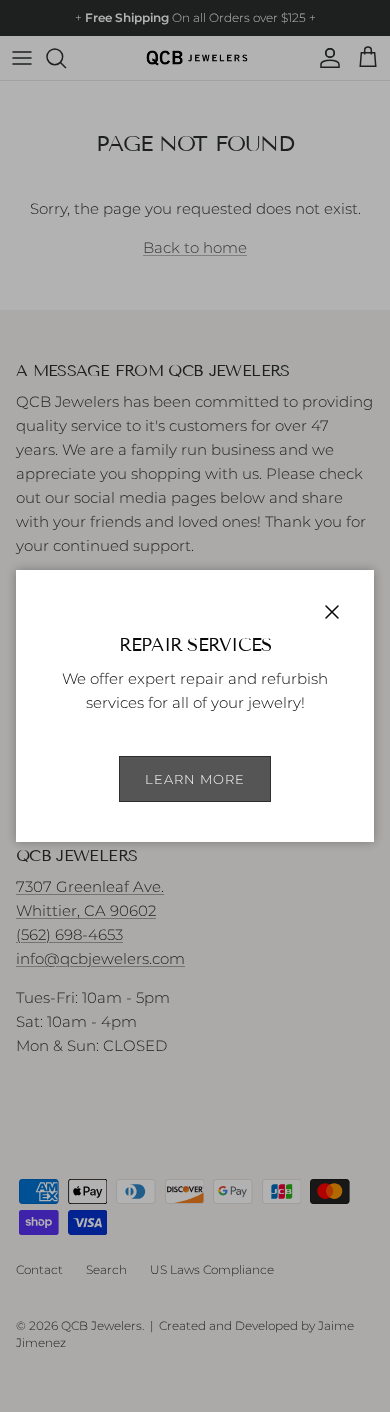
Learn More (195, 779)
